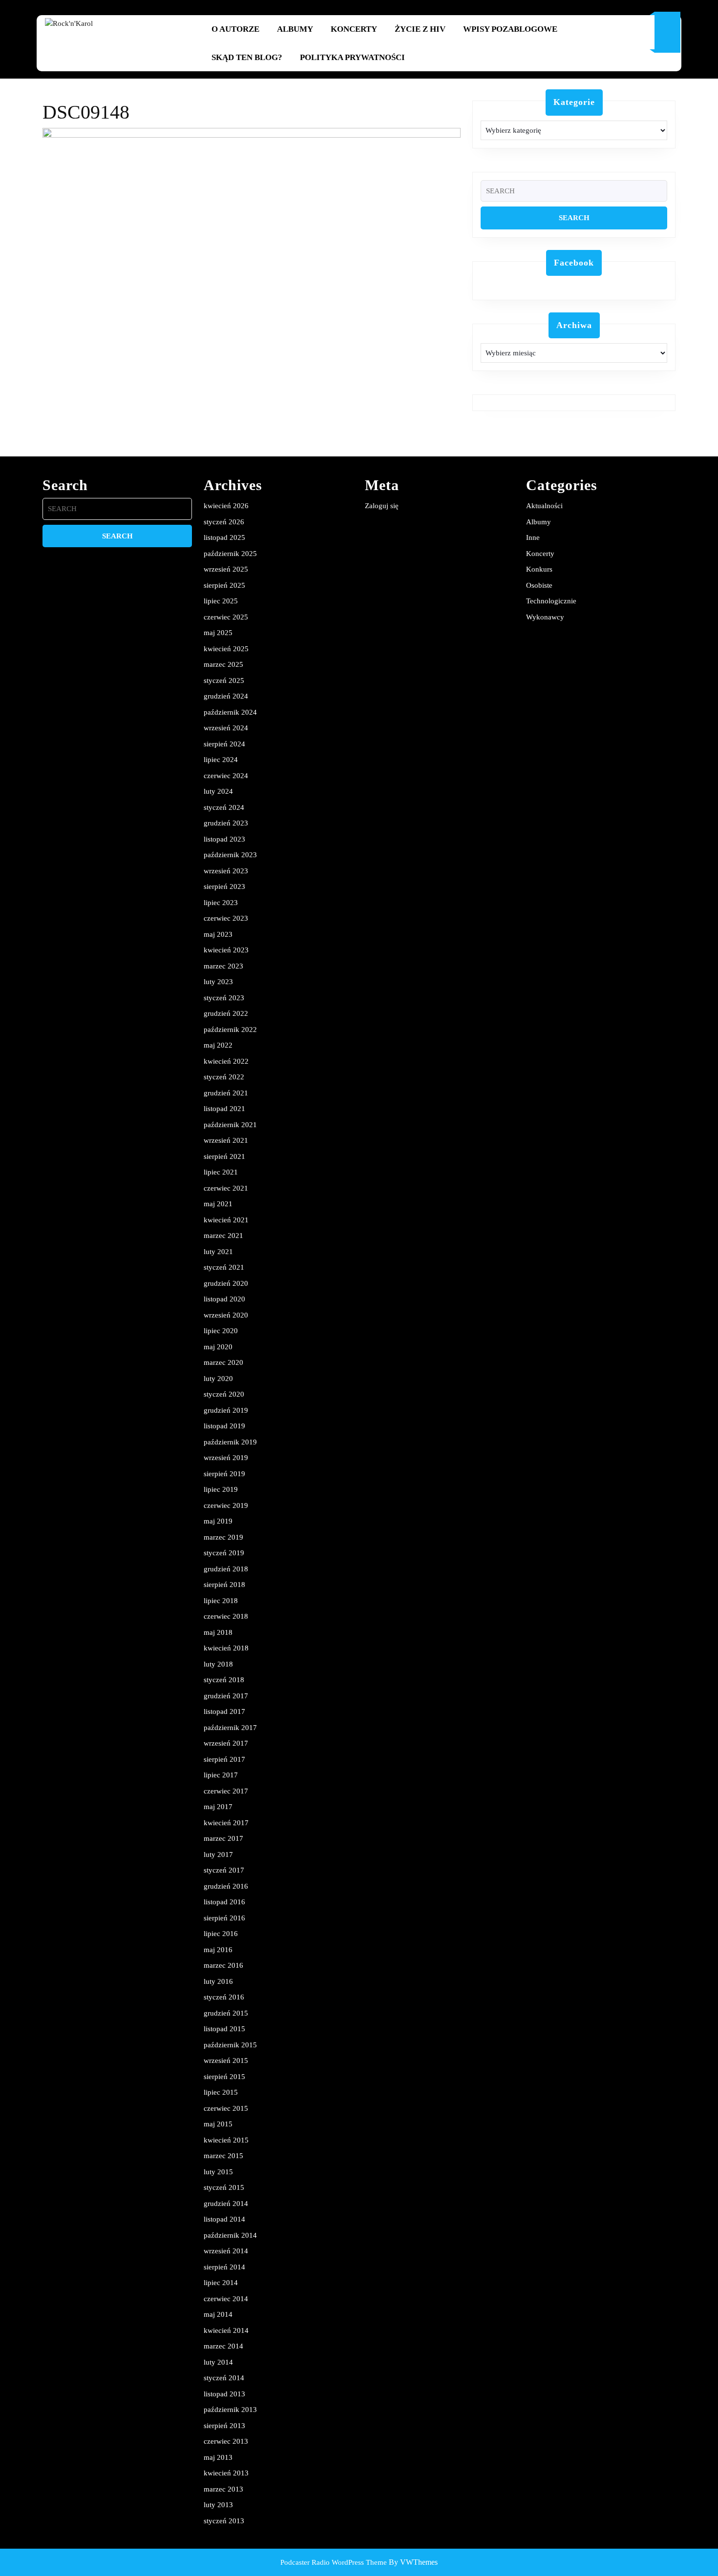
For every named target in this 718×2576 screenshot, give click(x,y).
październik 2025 (230, 554)
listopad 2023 (224, 839)
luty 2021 (218, 1252)
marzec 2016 (223, 1965)
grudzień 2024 (226, 696)
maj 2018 (218, 1632)
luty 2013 (218, 2505)
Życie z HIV (420, 29)
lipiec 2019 (221, 1489)
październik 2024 (230, 712)
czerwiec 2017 (226, 1791)
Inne (533, 537)
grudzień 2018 (226, 1569)
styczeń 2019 (224, 1553)
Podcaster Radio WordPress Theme (334, 2562)
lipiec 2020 (221, 1331)
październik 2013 (230, 2410)
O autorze (235, 29)
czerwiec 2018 (226, 1616)
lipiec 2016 (221, 1934)
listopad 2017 (224, 1711)
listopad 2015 (224, 2029)
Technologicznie (551, 601)
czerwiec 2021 (226, 1188)
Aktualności (544, 506)
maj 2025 (218, 633)
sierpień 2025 (224, 585)
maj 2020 (218, 1347)
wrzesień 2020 (226, 1315)
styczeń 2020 (224, 1394)
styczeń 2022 (224, 1077)
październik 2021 (230, 1125)
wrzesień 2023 (226, 871)
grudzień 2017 (226, 1696)
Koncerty (354, 29)
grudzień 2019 (226, 1410)
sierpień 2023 (224, 886)
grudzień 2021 (226, 1093)
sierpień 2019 (224, 1474)
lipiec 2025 (221, 601)
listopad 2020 (224, 1299)
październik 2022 (230, 1030)
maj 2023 (218, 934)
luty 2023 (218, 982)
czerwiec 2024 (226, 776)
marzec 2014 (223, 2346)
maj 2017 (218, 1807)
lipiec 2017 (221, 1775)
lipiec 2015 (221, 2092)
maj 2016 (218, 1950)
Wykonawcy (545, 617)
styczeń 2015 (224, 2187)
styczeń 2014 (224, 2378)
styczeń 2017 (224, 1870)
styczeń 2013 (224, 2521)
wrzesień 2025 (226, 569)
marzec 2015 (223, 2156)
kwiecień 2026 (226, 506)
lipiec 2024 (221, 760)
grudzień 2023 (226, 823)
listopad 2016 (224, 1902)
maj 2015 (218, 2124)
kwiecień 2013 (226, 2473)
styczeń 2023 (224, 998)
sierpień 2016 (224, 1918)
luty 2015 (218, 2172)
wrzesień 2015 (226, 2061)
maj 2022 (218, 1045)
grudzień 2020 (226, 1283)
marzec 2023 (223, 966)
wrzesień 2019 (226, 1458)
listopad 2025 (224, 537)
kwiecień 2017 (226, 1823)
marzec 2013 (223, 2489)
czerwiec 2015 (226, 2108)
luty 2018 (218, 1664)
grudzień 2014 (226, 2204)
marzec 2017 (223, 1838)
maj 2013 (218, 2457)
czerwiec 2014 (226, 2299)
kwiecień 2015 (226, 2140)
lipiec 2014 (221, 2283)
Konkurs (539, 569)
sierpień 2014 (224, 2267)
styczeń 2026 (224, 522)
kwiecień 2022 (226, 1061)
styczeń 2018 (224, 1680)
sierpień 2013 (224, 2426)
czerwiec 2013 (226, 2441)
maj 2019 (218, 1521)
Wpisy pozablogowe (510, 29)
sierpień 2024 (224, 744)
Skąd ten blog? (247, 57)
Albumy (295, 29)
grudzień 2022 (226, 1013)
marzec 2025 (223, 664)
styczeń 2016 (224, 1997)
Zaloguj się (382, 506)
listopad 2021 (224, 1109)
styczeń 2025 (224, 680)
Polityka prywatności (352, 57)
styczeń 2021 (224, 1267)
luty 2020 (218, 1379)
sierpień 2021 (224, 1156)
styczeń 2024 (224, 807)
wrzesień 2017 (226, 1743)
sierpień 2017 (224, 1759)
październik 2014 (230, 2235)
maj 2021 (218, 1204)
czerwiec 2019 (226, 1505)
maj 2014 (218, 2314)
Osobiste (539, 585)
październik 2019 (230, 1442)
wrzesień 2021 (226, 1140)
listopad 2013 (224, 2394)
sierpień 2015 (224, 2077)
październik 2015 (230, 2045)
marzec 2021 (223, 1236)
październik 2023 (230, 855)
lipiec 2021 (221, 1172)
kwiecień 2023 (226, 950)
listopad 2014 (224, 2219)
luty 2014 (218, 2362)
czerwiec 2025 (226, 617)
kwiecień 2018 (226, 1648)
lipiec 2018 (221, 1601)
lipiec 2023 (221, 903)
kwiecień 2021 (226, 1220)
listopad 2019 (224, 1426)
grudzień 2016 (226, 1886)
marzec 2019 (223, 1537)
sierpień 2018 (224, 1585)
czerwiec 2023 (226, 918)
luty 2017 (218, 1855)
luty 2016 (218, 1981)
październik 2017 (230, 1728)
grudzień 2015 (226, 2013)
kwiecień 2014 (226, 2330)
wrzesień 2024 (226, 728)
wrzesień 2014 (226, 2251)
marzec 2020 (223, 1362)
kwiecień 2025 (226, 649)
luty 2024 (218, 791)
